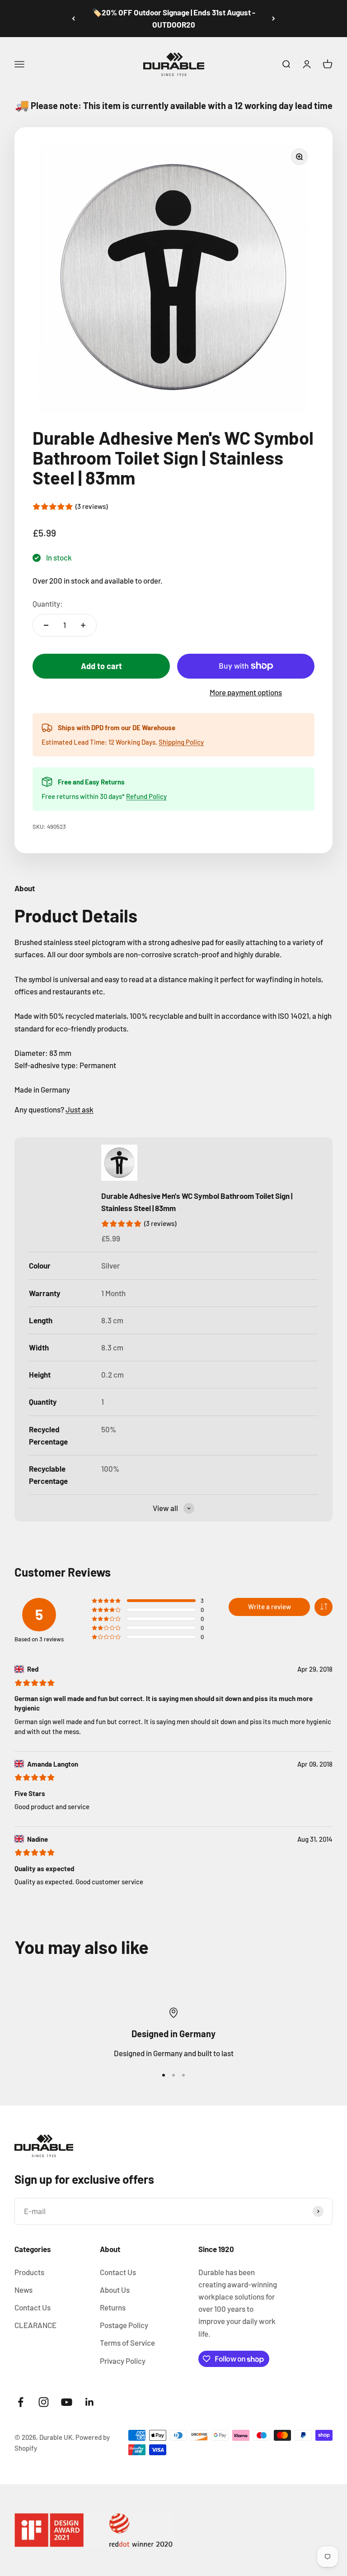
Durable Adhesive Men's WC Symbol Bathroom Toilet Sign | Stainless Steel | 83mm (197, 1202)
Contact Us (33, 2307)
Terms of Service (127, 2343)
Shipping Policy (181, 742)
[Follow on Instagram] (44, 2402)
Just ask (80, 1109)
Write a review (270, 1606)
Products (29, 2272)
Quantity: (48, 604)
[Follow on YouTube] (67, 2402)
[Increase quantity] (83, 625)
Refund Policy (146, 796)
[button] (324, 1607)
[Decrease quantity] (46, 625)
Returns (113, 2307)
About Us (115, 2290)
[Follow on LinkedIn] (90, 2402)
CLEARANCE (35, 2325)
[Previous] (73, 19)
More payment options (246, 692)
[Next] (274, 19)
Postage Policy (124, 2325)
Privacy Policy (123, 2361)
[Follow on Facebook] (21, 2402)
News (23, 2290)
